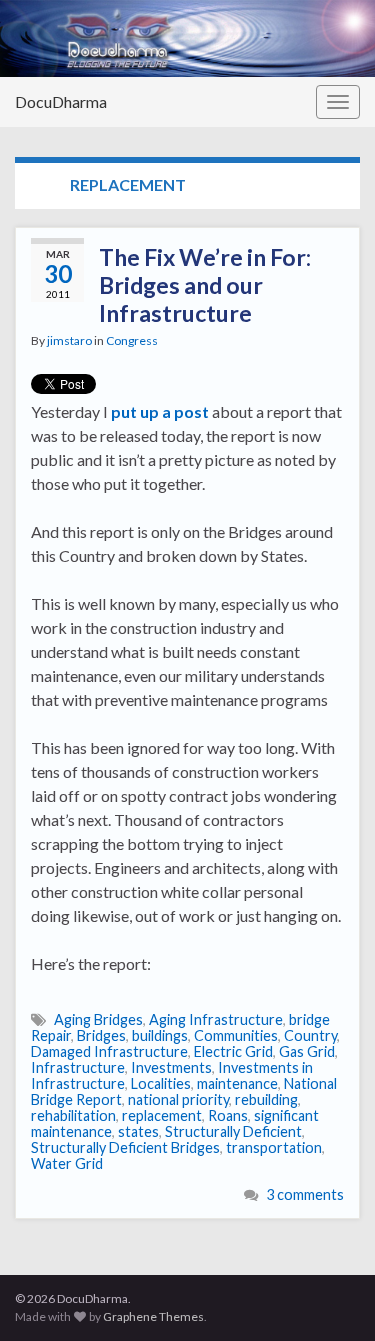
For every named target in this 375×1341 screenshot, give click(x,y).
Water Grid (67, 1163)
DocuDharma (61, 101)
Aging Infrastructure (216, 1019)
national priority (178, 1099)
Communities (236, 1035)
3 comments (305, 1194)
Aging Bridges (98, 1019)
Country (310, 1035)
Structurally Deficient (233, 1131)
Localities (161, 1083)
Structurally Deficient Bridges (125, 1147)
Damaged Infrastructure (109, 1051)
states (138, 1131)
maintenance (237, 1083)
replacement (162, 1115)
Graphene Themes (153, 1316)
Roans (228, 1115)
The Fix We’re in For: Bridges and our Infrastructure (205, 285)
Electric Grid (233, 1051)
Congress (132, 340)
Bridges (101, 1035)
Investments (171, 1067)
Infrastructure (78, 1067)
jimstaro (69, 340)
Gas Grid (307, 1051)
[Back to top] (330, 1296)
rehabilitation (73, 1115)
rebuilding (266, 1099)
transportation (274, 1147)
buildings (160, 1035)
